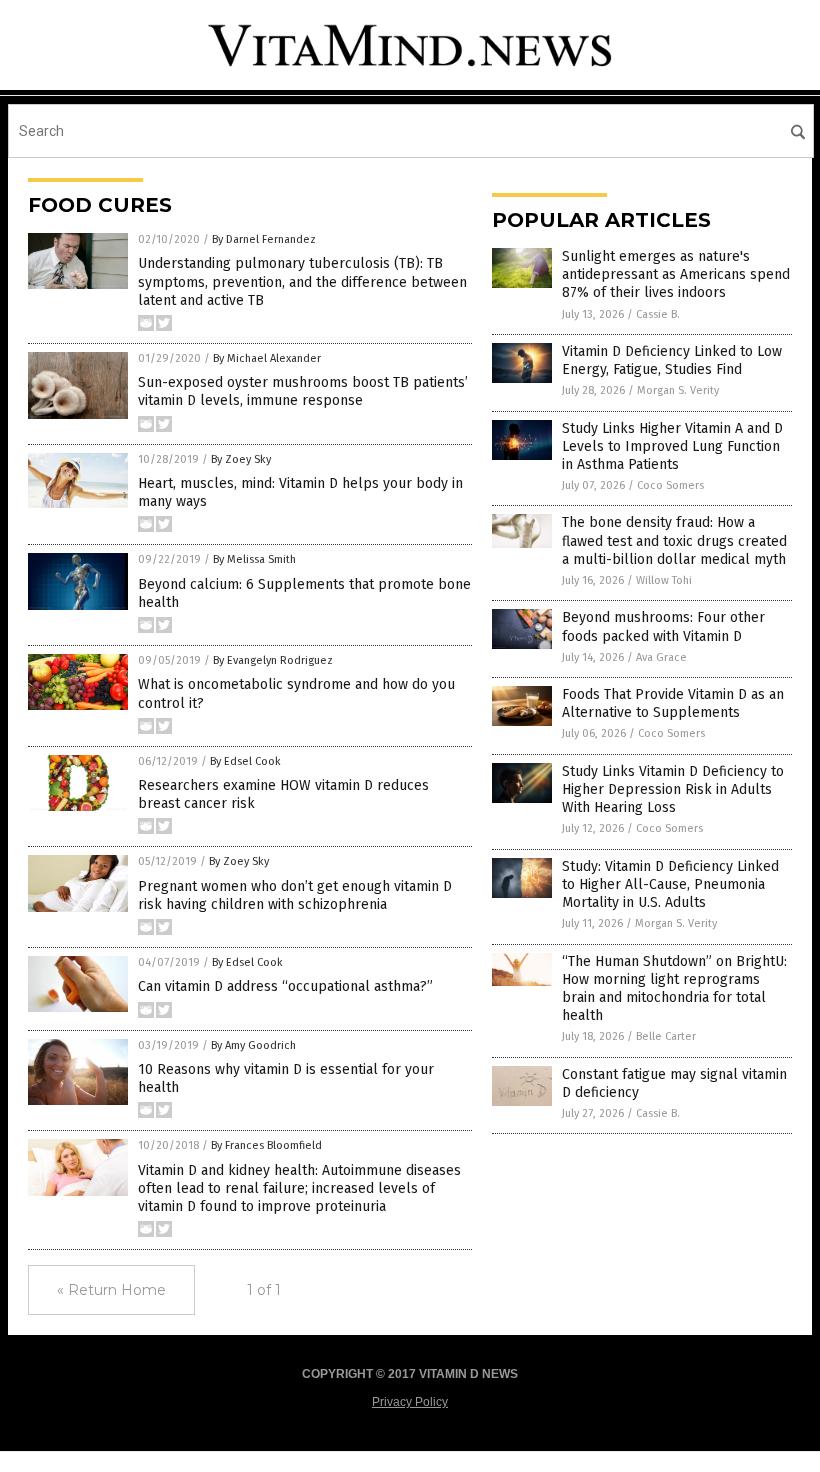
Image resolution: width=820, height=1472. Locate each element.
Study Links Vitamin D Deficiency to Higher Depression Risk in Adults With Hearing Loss (673, 789)
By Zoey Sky (241, 459)
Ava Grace (661, 657)
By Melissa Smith (254, 559)
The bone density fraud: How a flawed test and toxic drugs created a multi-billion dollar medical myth (674, 540)
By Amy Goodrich (253, 1045)
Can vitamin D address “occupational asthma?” (285, 986)
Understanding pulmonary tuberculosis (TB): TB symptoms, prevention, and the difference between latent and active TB (302, 281)
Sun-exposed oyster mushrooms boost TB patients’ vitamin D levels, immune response (303, 391)
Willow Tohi (664, 580)
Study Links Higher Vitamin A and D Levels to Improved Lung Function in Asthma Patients (672, 446)
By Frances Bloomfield (266, 1145)
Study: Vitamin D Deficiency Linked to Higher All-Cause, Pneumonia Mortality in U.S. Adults (670, 884)
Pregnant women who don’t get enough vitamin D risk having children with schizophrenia (295, 895)
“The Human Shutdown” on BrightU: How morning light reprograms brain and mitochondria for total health (674, 989)
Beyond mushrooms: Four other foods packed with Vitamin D (663, 626)
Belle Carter (666, 1036)
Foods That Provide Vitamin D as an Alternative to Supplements (673, 703)
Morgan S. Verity (678, 390)
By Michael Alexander (267, 358)
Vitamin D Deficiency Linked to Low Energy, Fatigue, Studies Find (672, 360)
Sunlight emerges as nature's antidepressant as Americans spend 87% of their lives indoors (676, 274)
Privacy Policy (410, 1402)
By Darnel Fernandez (264, 239)
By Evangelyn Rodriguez (273, 660)
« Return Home (111, 1290)
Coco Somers (670, 485)
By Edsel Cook (245, 761)
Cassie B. (658, 314)
